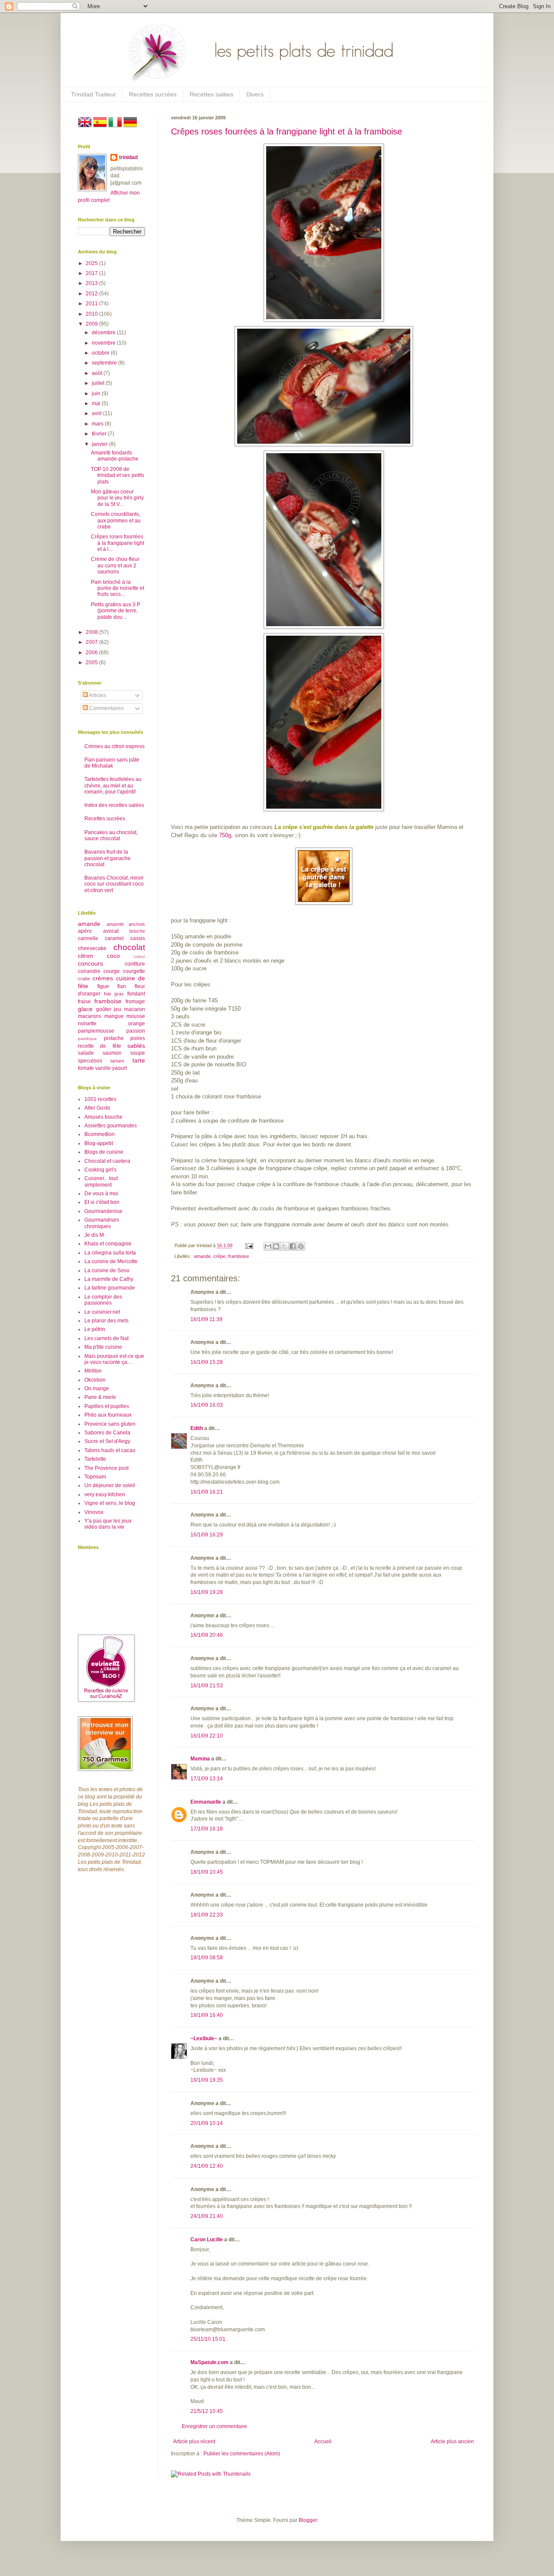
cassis (138, 938)
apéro (85, 931)
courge (112, 971)
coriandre (89, 971)
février (100, 434)
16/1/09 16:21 (207, 1492)
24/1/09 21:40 (207, 2216)
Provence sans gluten (110, 1424)
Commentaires (106, 708)
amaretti (115, 924)
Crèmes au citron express (114, 746)
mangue (114, 1016)
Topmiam (95, 1477)
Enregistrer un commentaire (214, 2426)
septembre (105, 363)
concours (90, 963)
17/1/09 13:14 (207, 1779)
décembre (104, 333)
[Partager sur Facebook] (293, 1246)
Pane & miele (100, 1397)
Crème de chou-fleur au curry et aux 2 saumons (115, 565)
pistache (114, 1038)
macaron (135, 1009)
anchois (137, 924)
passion (136, 1031)
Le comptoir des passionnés (103, 1300)
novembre (104, 343)
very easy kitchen (105, 1494)
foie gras (114, 994)
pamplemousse (96, 1031)
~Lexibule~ (204, 2038)
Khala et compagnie (108, 1244)
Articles (97, 695)
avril (97, 413)
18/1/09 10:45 (207, 1872)
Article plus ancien (452, 2442)
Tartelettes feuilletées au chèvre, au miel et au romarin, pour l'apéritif (113, 786)
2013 (92, 283)
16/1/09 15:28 (207, 1362)
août (98, 373)
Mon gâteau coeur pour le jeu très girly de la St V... (117, 498)
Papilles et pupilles (107, 1406)
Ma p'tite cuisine (103, 1347)
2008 (92, 632)
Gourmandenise (103, 1211)
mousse (136, 1016)
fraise (84, 1002)
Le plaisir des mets (106, 1321)
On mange (97, 1389)
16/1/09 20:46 (207, 1635)
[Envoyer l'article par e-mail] (249, 1245)
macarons (90, 1016)
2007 (92, 642)
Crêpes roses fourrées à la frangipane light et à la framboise (287, 131)
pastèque (87, 1038)
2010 (92, 314)
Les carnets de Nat (106, 1338)
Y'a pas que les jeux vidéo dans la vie (108, 1524)
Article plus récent (194, 2442)
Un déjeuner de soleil (110, 1485)
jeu (118, 1009)
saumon (112, 1053)
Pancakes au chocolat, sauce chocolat (111, 835)
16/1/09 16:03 (207, 1405)
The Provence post (106, 1468)
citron (85, 956)
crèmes (103, 978)
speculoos (90, 1061)
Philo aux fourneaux (108, 1415)
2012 (92, 294)
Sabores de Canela (107, 1433)
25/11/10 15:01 (208, 2339)
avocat (111, 931)
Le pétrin (95, 1329)
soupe (138, 1053)
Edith (197, 1428)
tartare (117, 1061)
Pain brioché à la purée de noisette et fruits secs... (118, 588)
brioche (137, 931)
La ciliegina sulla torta (110, 1253)
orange (137, 1024)
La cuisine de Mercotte (111, 1261)
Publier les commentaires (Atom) (242, 2454)
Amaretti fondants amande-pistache (115, 456)
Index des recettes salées (114, 805)
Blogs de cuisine (104, 1152)
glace (85, 1009)
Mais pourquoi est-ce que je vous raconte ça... (114, 1359)
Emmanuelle (206, 1802)
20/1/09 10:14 (207, 2123)
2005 (92, 662)
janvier (100, 444)
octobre (101, 353)
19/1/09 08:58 (207, 1958)
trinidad (128, 157)
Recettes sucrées (153, 94)
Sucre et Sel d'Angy (107, 1441)
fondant (136, 994)
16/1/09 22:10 (207, 1736)
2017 (92, 273)
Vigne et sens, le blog (110, 1503)
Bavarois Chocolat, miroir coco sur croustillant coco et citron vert (114, 884)
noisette (87, 1024)
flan (122, 986)
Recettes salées (211, 94)
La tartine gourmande (110, 1288)
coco (113, 956)
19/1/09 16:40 (207, 2015)
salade (86, 1053)
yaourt (119, 1068)
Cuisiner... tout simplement (101, 1181)
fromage (135, 1002)
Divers (255, 94)
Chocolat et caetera (107, 1161)
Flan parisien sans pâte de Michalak (112, 763)
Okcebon (95, 1380)
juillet (99, 383)
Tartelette (95, 1459)
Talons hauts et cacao (110, 1450)
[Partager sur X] (284, 1246)
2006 (92, 653)
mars (98, 424)
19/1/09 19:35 (207, 2080)
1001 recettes (100, 1099)
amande (202, 1256)
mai (97, 403)
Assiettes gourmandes (111, 1126)
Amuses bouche (103, 1117)
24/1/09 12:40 (207, 2166)
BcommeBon (100, 1134)
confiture (135, 964)
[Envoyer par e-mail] (268, 1246)
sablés (136, 1046)
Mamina (200, 1759)
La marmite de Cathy (109, 1279)
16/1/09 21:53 (207, 1686)
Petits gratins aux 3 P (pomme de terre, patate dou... (116, 611)
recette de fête (100, 1046)
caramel (114, 938)
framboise (238, 1256)
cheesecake (92, 948)
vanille (103, 1068)
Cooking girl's (100, 1170)
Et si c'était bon (102, 1202)
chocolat (129, 947)
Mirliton (93, 1371)
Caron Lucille (207, 2240)
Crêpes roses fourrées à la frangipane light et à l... (118, 543)
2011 (92, 304)
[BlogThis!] (276, 1246)
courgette (134, 971)
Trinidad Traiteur (93, 94)
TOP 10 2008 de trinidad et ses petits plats (118, 475)
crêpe (219, 1256)
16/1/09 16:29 (207, 1535)
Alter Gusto (97, 1108)
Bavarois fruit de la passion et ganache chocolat (108, 858)
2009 (92, 324)
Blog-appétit (99, 1143)
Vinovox (94, 1512)
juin (97, 394)
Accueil (323, 2442)
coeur (139, 956)
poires (138, 1038)
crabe (84, 979)
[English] (85, 127)
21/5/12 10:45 (207, 2411)
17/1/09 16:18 (207, 1829)
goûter (104, 1009)
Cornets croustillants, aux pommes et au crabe (116, 520)
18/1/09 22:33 (207, 1915)
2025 (92, 263)
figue (103, 986)
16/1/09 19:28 (207, 1592)
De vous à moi (101, 1194)
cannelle (88, 938)
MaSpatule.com (209, 2362)
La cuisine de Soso (107, 1270)
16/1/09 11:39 (206, 1319)
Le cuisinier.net (102, 1312)
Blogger (308, 2520)
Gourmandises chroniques (102, 1223)
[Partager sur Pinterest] (301, 1246)
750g (225, 835)
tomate (86, 1068)
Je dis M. (95, 1235)
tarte (139, 1060)
